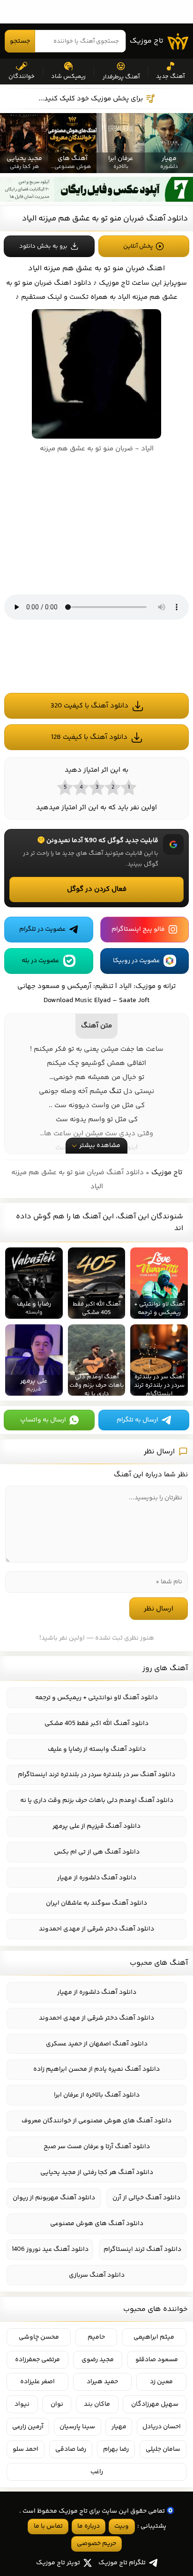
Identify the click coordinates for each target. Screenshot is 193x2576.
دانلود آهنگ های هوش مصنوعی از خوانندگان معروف (96, 2121)
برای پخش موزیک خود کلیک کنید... (91, 99)
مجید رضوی (98, 2360)
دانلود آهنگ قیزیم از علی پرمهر (96, 1826)
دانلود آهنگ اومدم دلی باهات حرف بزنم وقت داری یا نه (97, 1801)
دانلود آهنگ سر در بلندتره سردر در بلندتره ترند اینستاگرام (96, 1775)
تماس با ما (48, 2526)
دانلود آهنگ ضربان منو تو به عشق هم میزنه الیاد (105, 219)
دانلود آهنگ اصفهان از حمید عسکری (97, 2044)
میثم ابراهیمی (154, 2337)
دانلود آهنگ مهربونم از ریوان (54, 2198)
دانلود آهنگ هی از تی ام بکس (97, 1852)
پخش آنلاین (138, 246)
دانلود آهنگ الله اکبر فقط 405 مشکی (96, 1724)
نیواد (22, 2404)
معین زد (161, 2382)
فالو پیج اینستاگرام (138, 929)
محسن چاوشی (39, 2337)
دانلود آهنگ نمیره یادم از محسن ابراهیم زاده (96, 2069)
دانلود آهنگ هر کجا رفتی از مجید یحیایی (97, 2173)
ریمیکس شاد (68, 76)
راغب (97, 2472)
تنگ (115, 1091)
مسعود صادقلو (157, 2360)
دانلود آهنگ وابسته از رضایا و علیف (97, 1749)
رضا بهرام (116, 2449)
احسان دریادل (162, 2427)
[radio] (128, 787)
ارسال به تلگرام (137, 1420)
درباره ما (89, 2526)
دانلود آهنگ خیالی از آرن (146, 2198)
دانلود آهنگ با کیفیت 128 (89, 737)
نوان (57, 2404)
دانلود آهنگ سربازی (97, 2275)
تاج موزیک (147, 41)
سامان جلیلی (163, 2449)
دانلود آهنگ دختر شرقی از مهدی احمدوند (96, 1929)
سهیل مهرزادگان (155, 2404)
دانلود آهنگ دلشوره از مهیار (97, 1878)
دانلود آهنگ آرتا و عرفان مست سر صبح (97, 2147)
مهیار (119, 2427)
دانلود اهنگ (73, 283)
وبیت (122, 2526)
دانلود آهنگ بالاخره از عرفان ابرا (97, 2095)
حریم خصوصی (96, 2544)
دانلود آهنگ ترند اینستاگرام (142, 2249)
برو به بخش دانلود (43, 246)
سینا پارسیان (77, 2427)
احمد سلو (26, 2449)
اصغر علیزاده (37, 2382)
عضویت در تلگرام (42, 929)
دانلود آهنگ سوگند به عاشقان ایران (96, 1903)
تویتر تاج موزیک (58, 2563)
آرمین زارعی (28, 2427)
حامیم (96, 2337)
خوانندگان (22, 76)
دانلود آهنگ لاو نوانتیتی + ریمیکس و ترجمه (96, 1698)
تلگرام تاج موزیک (122, 2563)
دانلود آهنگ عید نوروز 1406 (50, 2249)
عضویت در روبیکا (136, 961)
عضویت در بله (40, 961)
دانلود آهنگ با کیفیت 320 (89, 706)
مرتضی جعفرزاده (37, 2360)
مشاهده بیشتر (100, 1146)
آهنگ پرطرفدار (121, 77)
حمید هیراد (102, 2382)
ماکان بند (97, 2404)
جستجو (20, 41)
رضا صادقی (71, 2449)
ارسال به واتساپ (43, 1420)
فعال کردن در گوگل (97, 889)
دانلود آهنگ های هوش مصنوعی (97, 2224)
